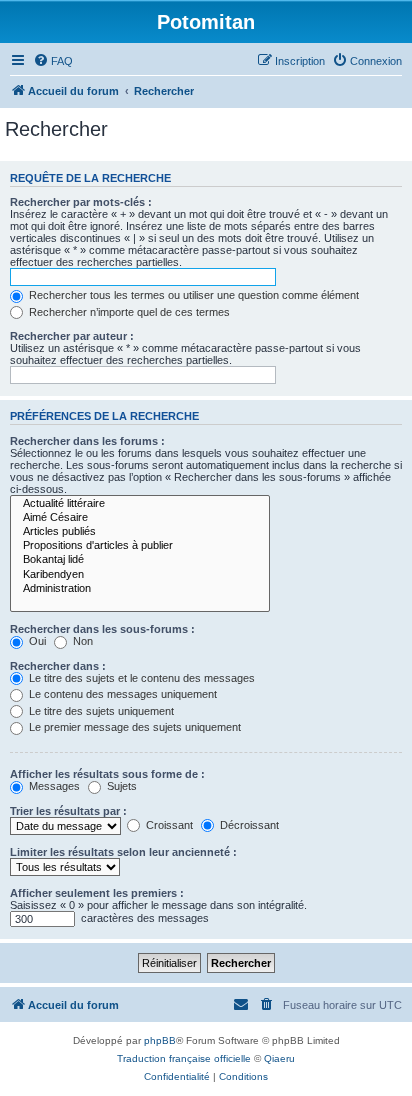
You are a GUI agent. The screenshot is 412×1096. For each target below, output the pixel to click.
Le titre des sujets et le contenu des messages (140, 678)
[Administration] (140, 589)
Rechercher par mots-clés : (81, 202)
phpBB (160, 1040)
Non (81, 641)
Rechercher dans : (58, 666)
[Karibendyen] (140, 575)
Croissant (168, 825)
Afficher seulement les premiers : (97, 893)
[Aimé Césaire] (140, 518)
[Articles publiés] (140, 532)
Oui (36, 641)
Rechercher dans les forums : (87, 441)
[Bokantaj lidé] (140, 560)
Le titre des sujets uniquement (100, 711)
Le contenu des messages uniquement (121, 694)
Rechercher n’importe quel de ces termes (128, 312)
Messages (53, 786)
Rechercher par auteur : (72, 336)
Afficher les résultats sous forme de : (107, 774)
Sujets (120, 786)
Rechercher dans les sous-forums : (102, 629)
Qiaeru (279, 1058)
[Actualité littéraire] (140, 504)
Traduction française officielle (184, 1058)
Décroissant (248, 825)
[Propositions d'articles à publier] (140, 546)
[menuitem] (53, 61)
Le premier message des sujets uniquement (133, 727)
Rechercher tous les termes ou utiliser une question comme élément (192, 295)
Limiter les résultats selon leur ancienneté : (123, 852)
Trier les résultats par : (68, 811)
